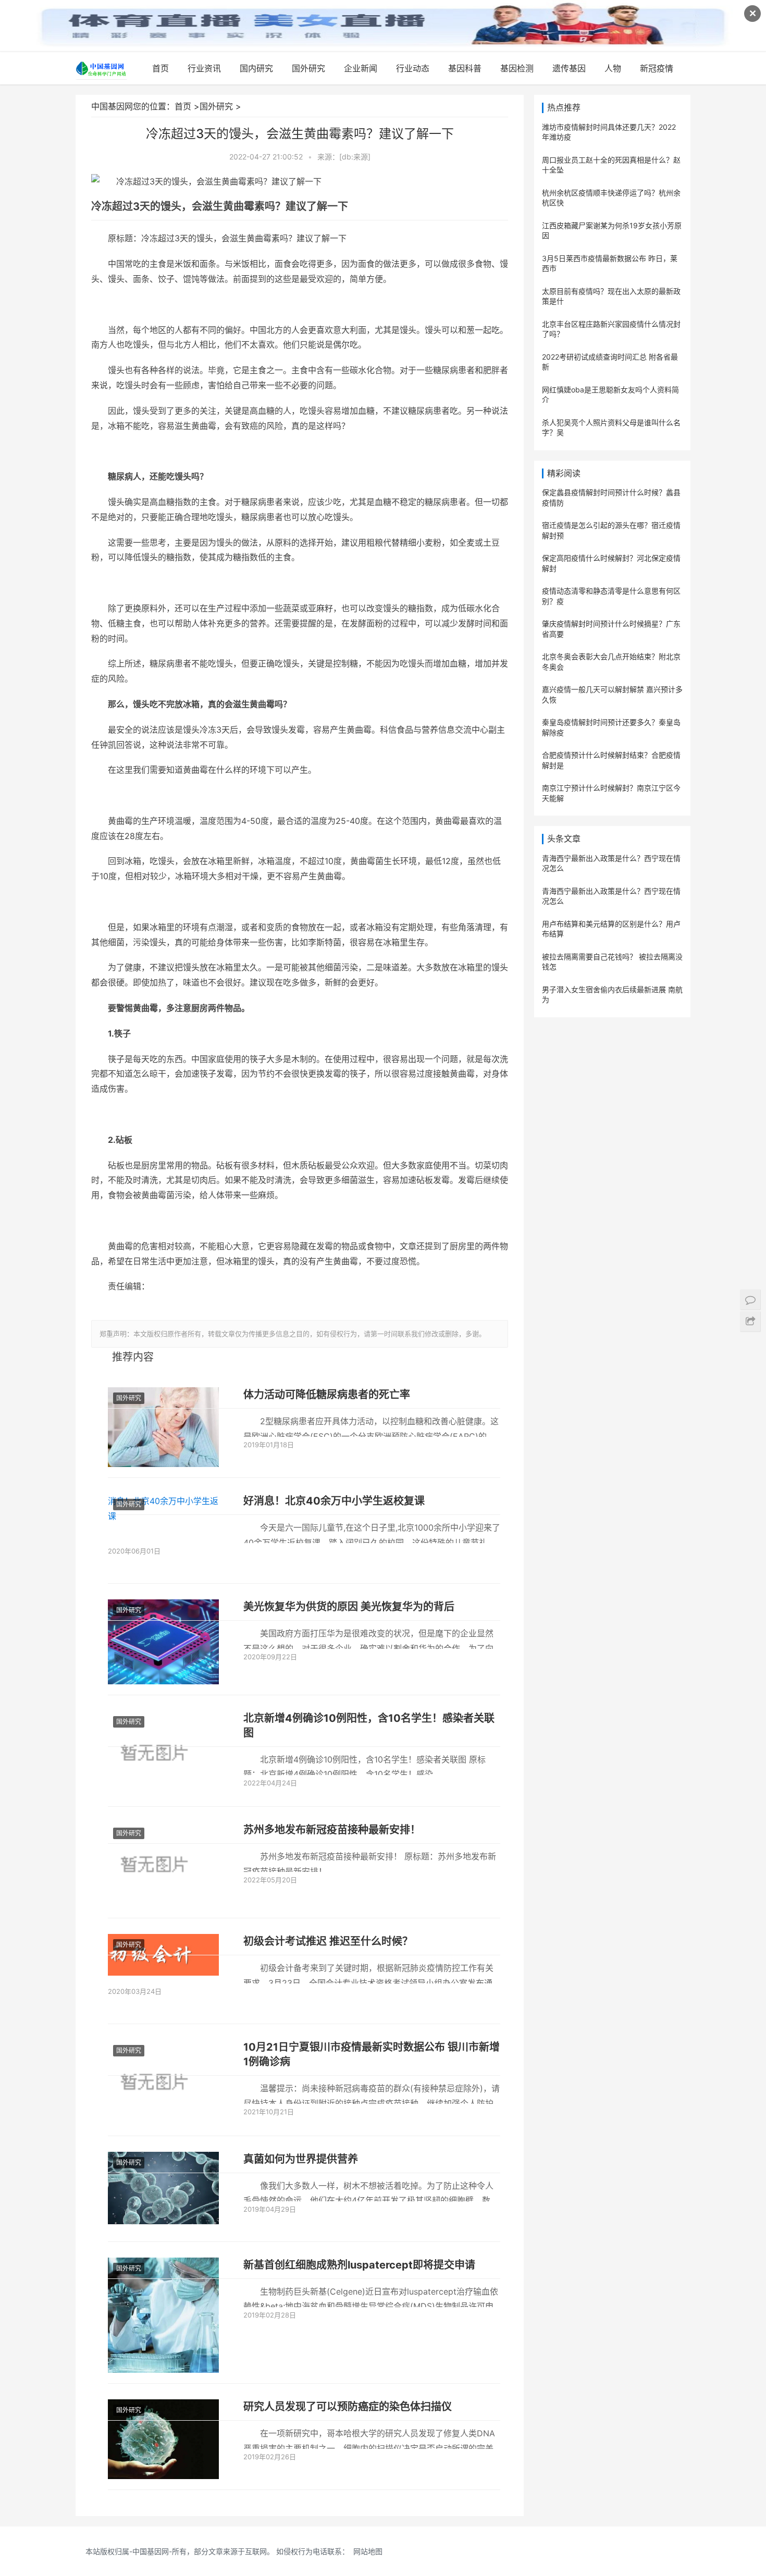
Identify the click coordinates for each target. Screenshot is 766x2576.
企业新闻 (361, 68)
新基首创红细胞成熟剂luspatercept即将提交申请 (359, 2265)
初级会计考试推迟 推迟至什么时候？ (328, 1941)
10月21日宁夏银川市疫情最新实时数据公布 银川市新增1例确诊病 (372, 2054)
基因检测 (517, 68)
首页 (160, 68)
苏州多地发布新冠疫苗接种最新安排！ (332, 1830)
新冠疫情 (657, 68)
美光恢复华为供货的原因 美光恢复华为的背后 (349, 1607)
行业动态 (413, 68)
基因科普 (465, 68)
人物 (613, 68)
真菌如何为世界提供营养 (301, 2159)
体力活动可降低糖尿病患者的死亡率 (327, 1395)
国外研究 (308, 68)
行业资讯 (204, 68)
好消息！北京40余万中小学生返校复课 (334, 1501)
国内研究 (256, 68)
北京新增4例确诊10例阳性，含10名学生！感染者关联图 (369, 1725)
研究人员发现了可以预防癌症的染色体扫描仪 (348, 2407)
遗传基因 (569, 68)
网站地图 (368, 2551)
